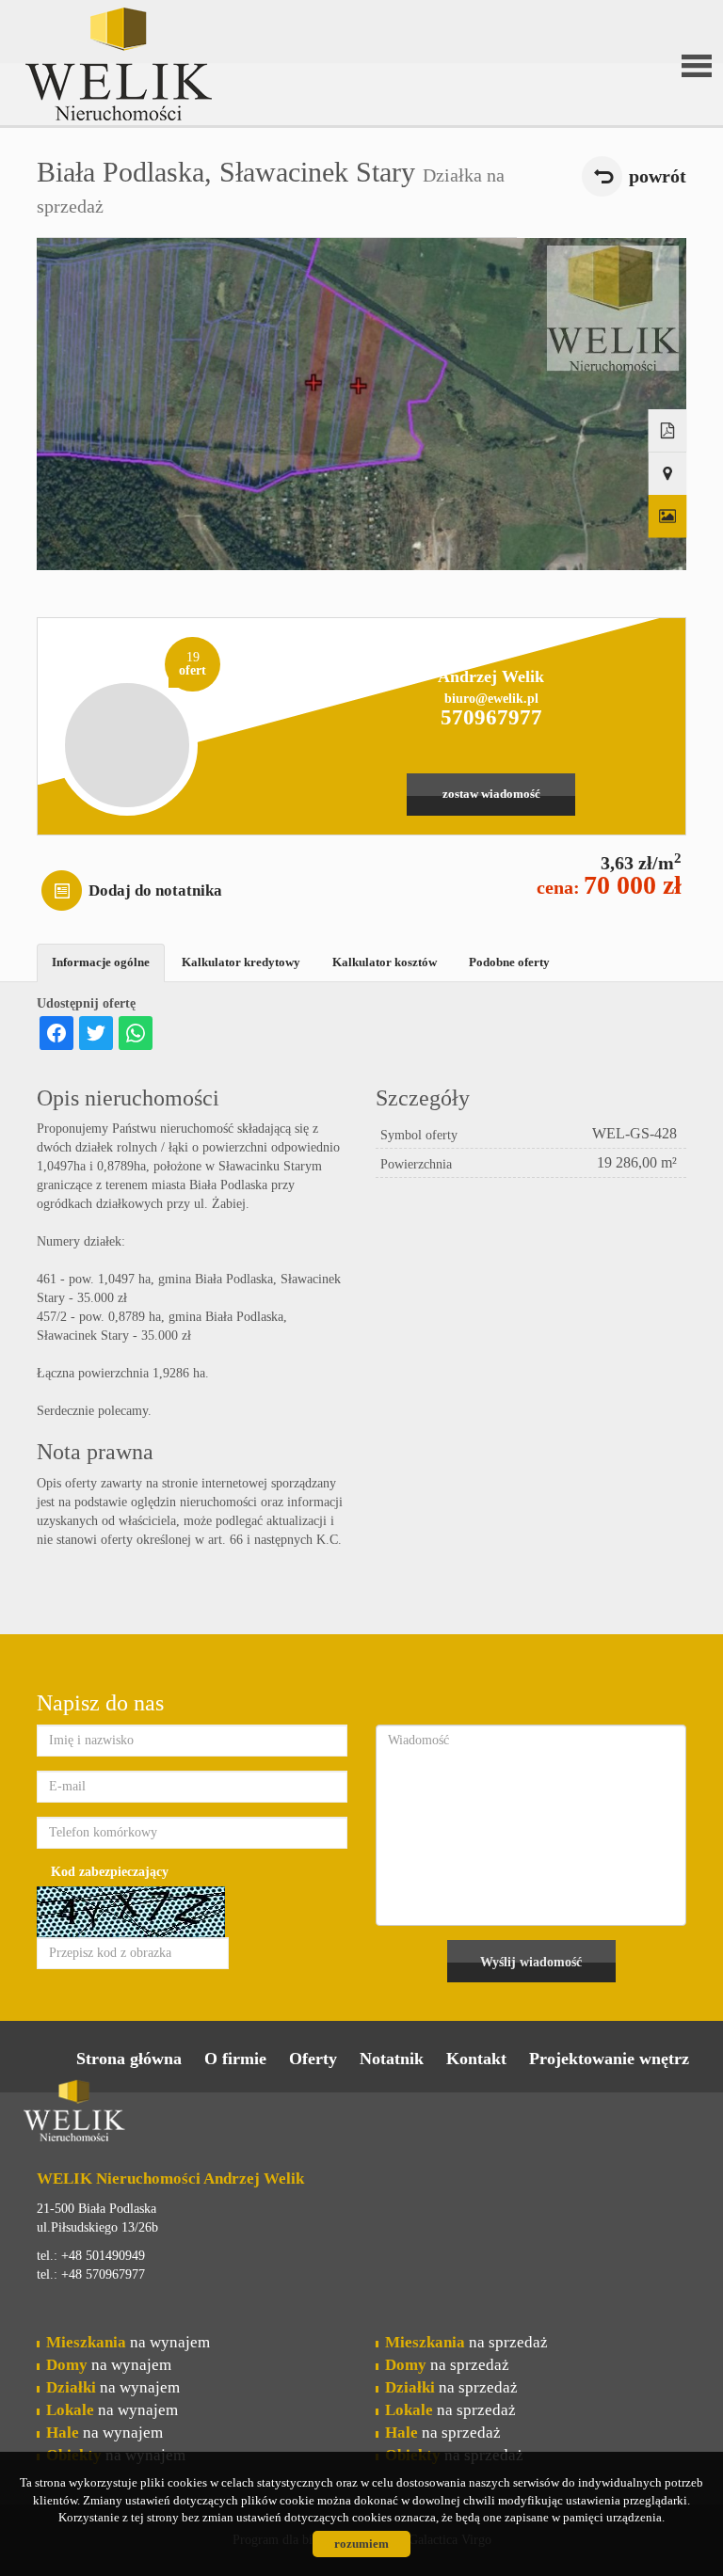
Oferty (313, 2059)
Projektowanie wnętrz (609, 2059)
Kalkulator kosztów (385, 962)
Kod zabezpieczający (110, 1872)
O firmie (235, 2059)
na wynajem (128, 2342)
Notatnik (392, 2059)
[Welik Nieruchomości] (169, 37)
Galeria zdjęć (668, 517)
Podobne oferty (509, 962)
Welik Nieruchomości (169, 2114)
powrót (658, 176)
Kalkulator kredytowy (241, 962)
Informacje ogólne (101, 962)
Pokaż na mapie (668, 474)
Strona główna (129, 2059)
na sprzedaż (466, 2342)
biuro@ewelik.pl (491, 699)
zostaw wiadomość (491, 794)
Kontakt (476, 2059)
